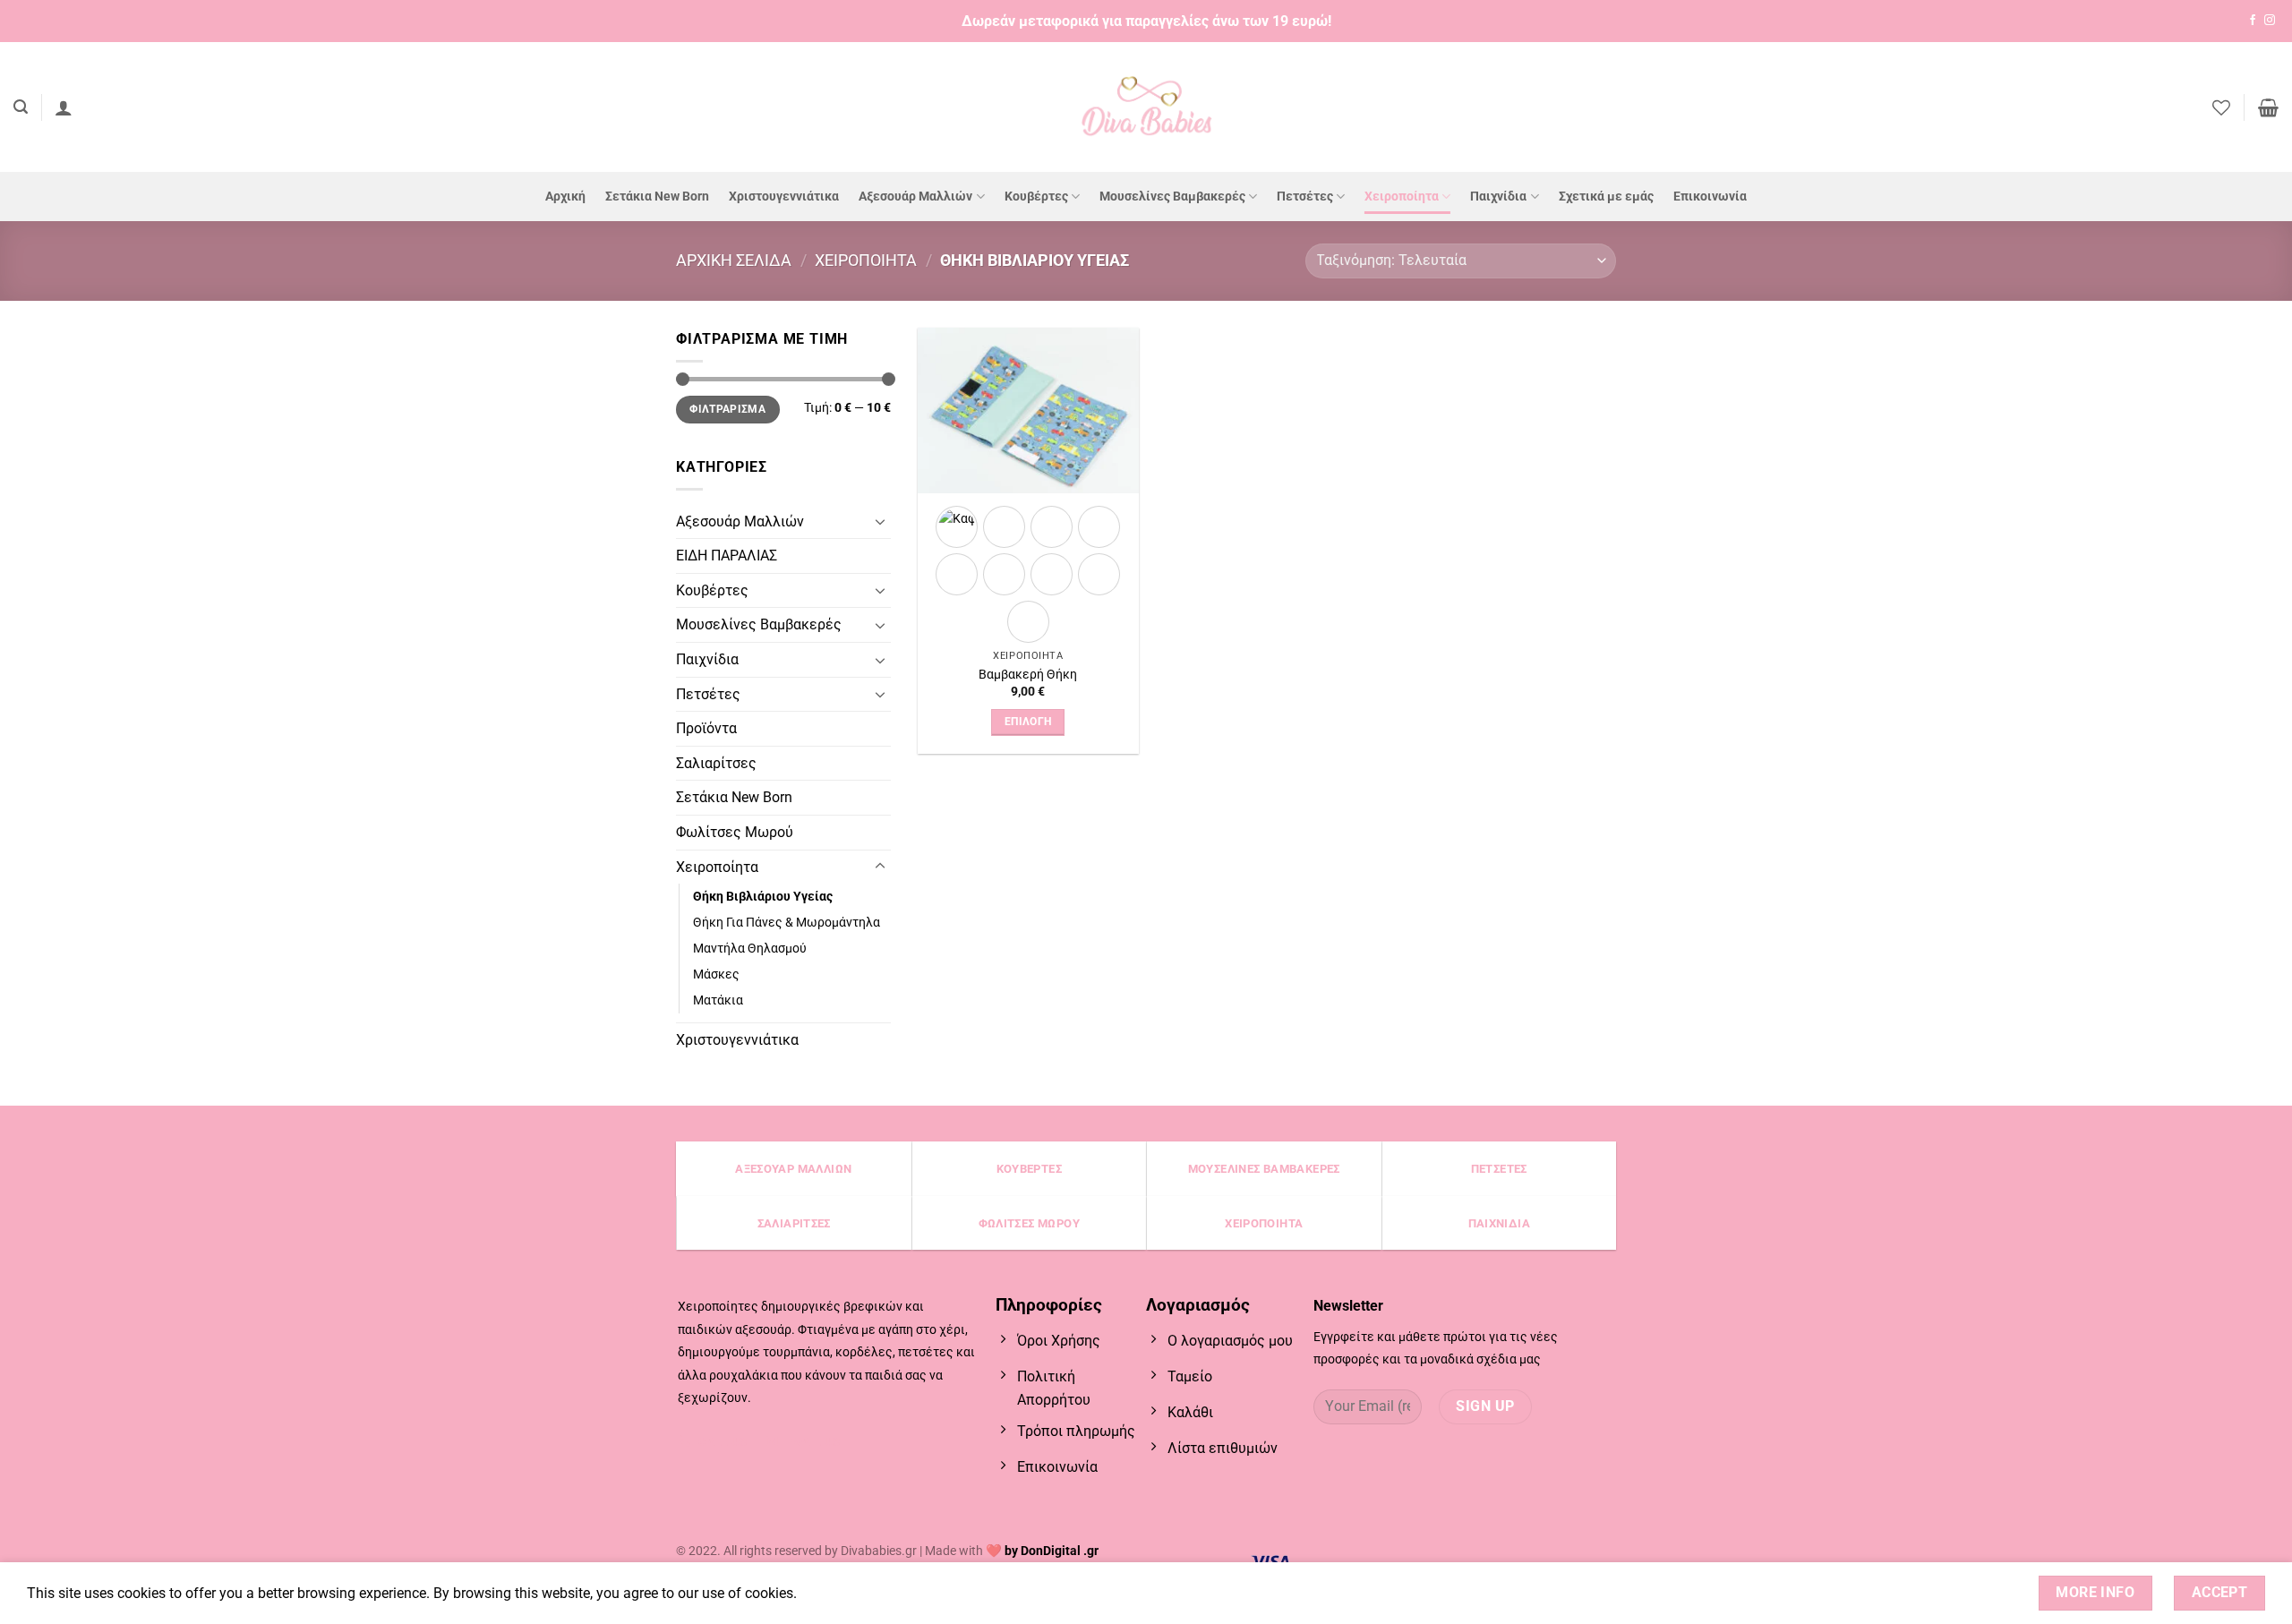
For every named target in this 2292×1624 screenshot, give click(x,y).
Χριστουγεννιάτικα (784, 197)
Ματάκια (718, 1000)
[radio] (957, 574)
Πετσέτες (1305, 197)
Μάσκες (716, 974)
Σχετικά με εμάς (1606, 197)
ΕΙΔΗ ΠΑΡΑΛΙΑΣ (727, 556)
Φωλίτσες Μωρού (735, 832)
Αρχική (565, 197)
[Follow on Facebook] (2253, 21)
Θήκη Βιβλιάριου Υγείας (763, 897)
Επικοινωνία (1710, 197)
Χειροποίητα (1402, 197)
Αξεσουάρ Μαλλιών (915, 197)
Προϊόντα (706, 728)
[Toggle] (880, 521)
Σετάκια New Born (657, 197)
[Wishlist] (2221, 107)
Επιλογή (1028, 722)
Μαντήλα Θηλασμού (750, 949)
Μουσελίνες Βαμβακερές (1172, 197)
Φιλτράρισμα (727, 409)
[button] (21, 107)
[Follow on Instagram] (2270, 21)
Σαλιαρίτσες (716, 763)
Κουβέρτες (1036, 197)
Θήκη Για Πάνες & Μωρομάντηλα (787, 923)
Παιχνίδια (1498, 197)
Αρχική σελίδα (734, 260)
